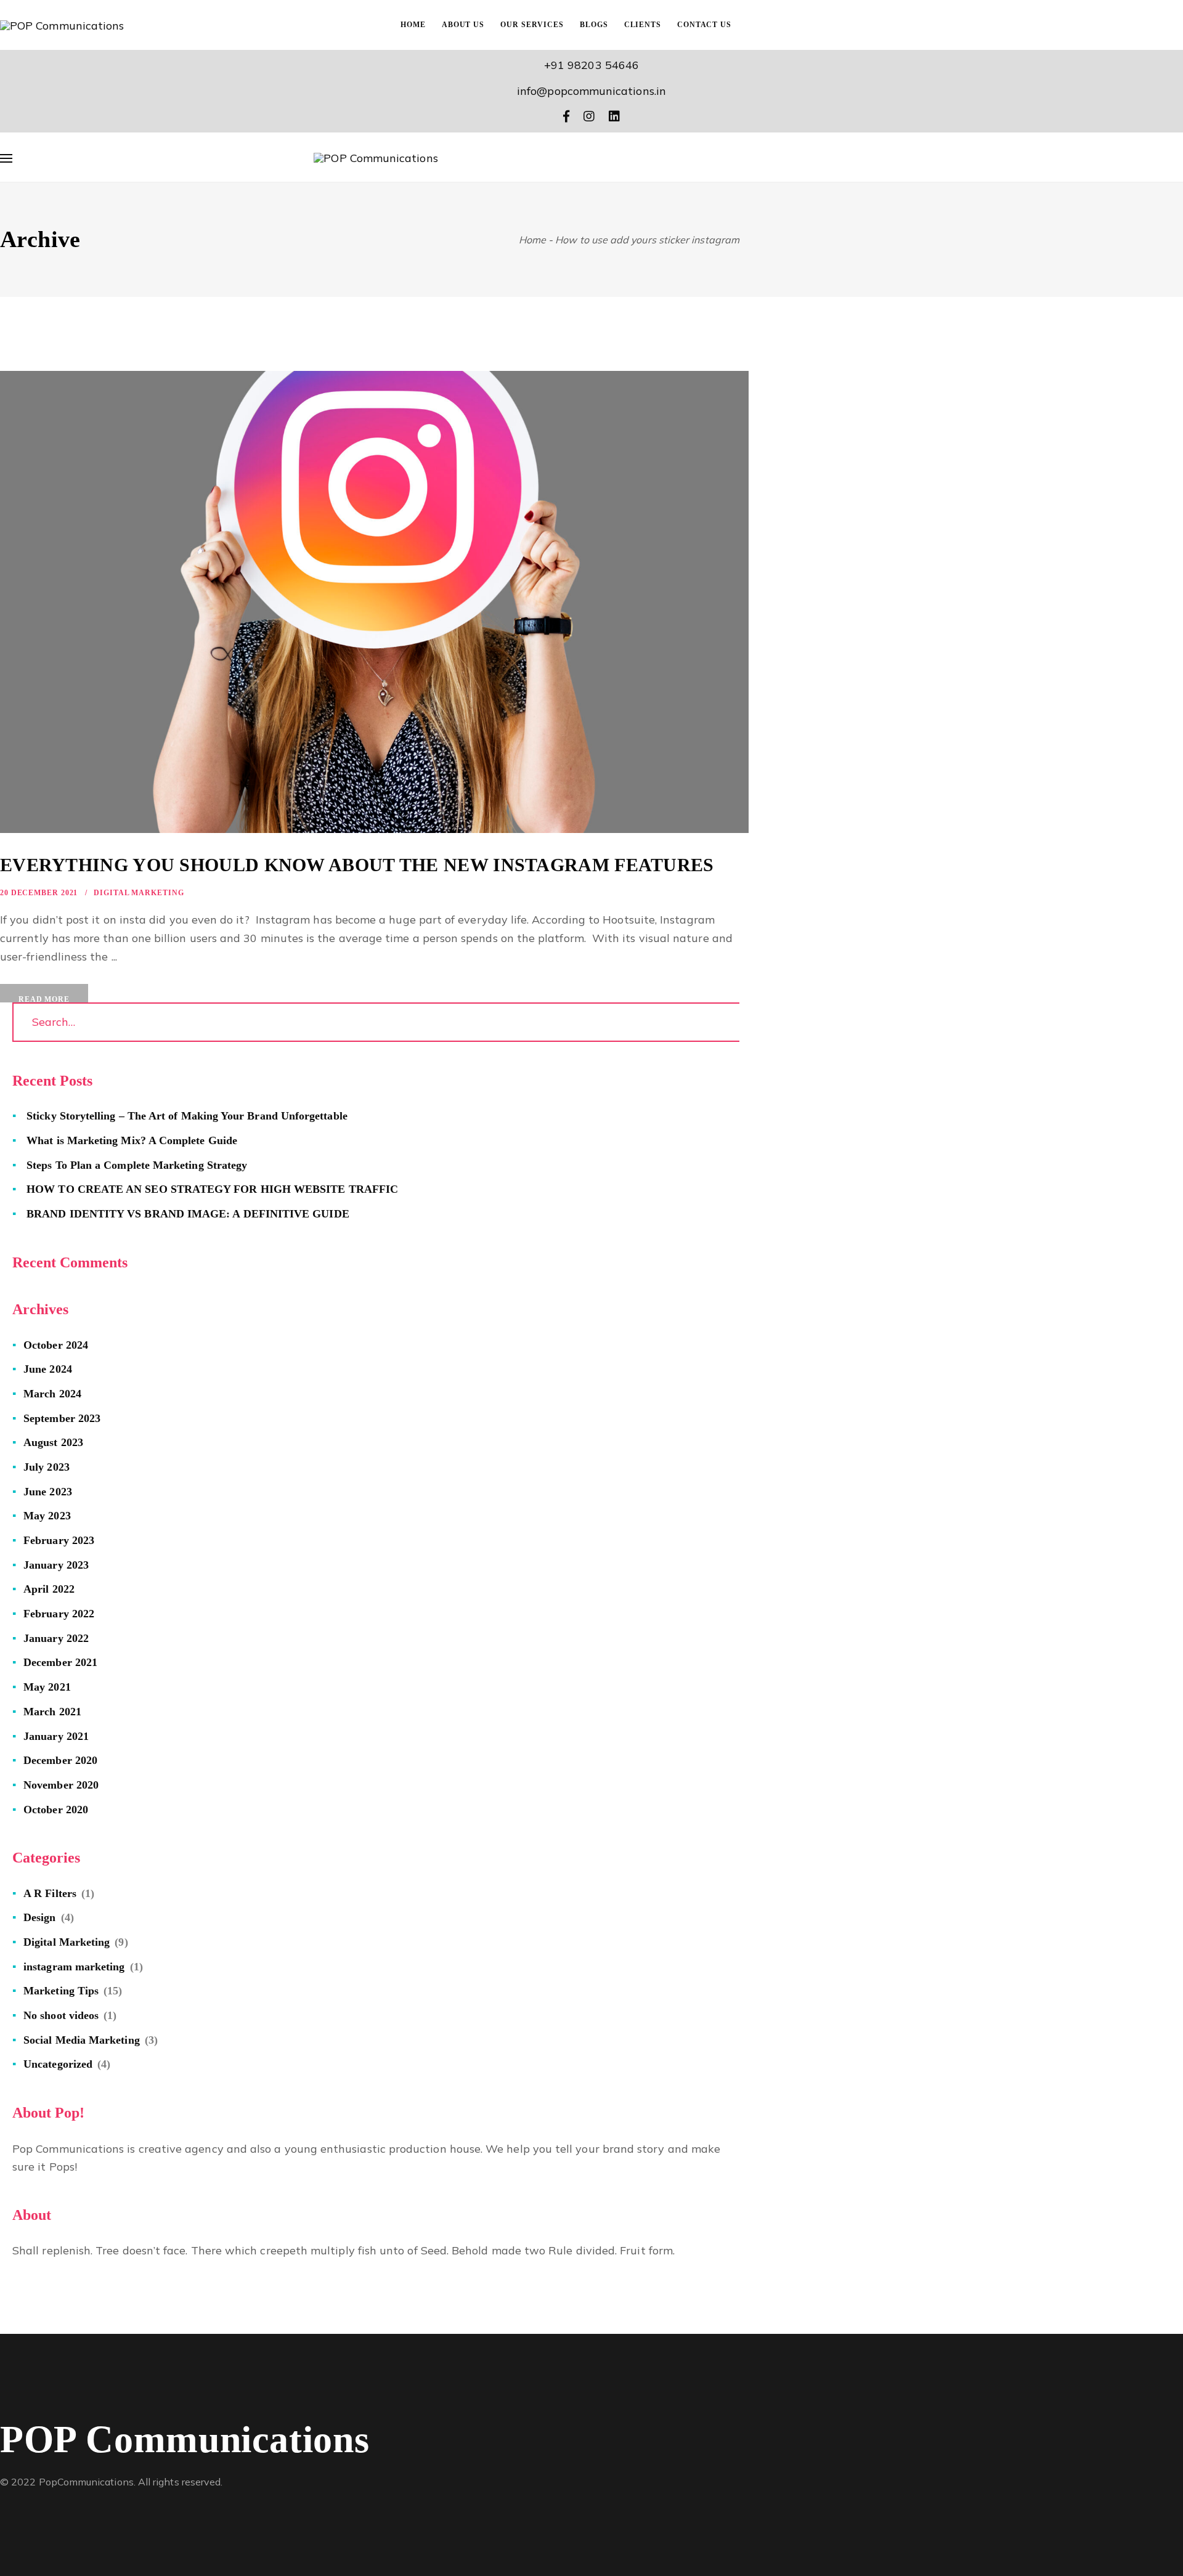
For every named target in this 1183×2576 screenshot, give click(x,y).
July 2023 (47, 1467)
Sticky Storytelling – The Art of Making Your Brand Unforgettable (187, 1116)
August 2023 (53, 1442)
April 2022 (49, 1589)
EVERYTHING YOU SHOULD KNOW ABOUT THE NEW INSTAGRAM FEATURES (357, 865)
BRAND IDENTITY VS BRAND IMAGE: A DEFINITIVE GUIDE (188, 1214)
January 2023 (56, 1565)
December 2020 (60, 1760)
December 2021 (60, 1662)
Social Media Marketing (82, 2040)
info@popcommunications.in (591, 91)
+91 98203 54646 (591, 65)
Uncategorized (58, 2064)
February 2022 (59, 1614)
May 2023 (47, 1516)
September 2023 (62, 1418)
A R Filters (50, 1893)
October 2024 (56, 1345)
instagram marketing (74, 1967)
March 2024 (52, 1394)
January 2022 (56, 1638)
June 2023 (48, 1492)
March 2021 (52, 1712)
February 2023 (59, 1540)
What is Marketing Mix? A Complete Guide (132, 1140)
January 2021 (56, 1736)
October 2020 (56, 1810)
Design (39, 1917)
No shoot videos (61, 2015)
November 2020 (61, 1785)
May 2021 (47, 1687)
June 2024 (48, 1369)
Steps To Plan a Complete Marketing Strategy (137, 1165)
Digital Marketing (139, 893)
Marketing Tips (61, 1991)
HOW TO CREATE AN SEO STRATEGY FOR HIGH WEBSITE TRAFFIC (212, 1189)
